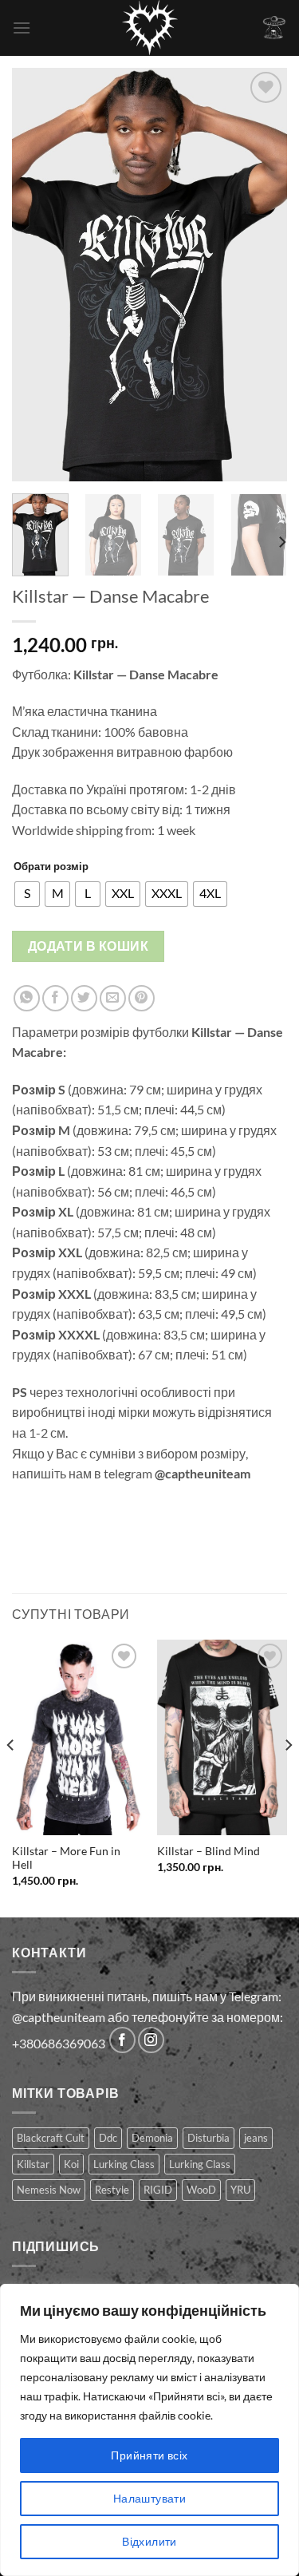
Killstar (33, 2164)
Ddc (108, 2138)
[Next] (262, 275)
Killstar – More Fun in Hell (66, 1858)
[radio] (27, 894)
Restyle (112, 2190)
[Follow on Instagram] (151, 2040)
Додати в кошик (89, 946)
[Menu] (22, 28)
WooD (201, 2190)
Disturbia (209, 2138)
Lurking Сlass (200, 2164)
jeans (256, 2138)
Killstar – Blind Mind (209, 1851)
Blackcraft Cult (51, 2138)
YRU (240, 2190)
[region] (149, 2430)
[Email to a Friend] (113, 998)
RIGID (158, 2190)
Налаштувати (150, 2498)
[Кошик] (274, 28)
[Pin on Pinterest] (142, 998)
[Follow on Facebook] (122, 2040)
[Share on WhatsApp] (27, 998)
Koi (71, 2164)
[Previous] (37, 275)
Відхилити (149, 2541)
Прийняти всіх (149, 2455)
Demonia (152, 2138)
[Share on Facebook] (55, 998)
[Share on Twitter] (84, 998)
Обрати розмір (51, 866)
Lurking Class (124, 2164)
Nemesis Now (49, 2190)
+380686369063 (59, 2043)
